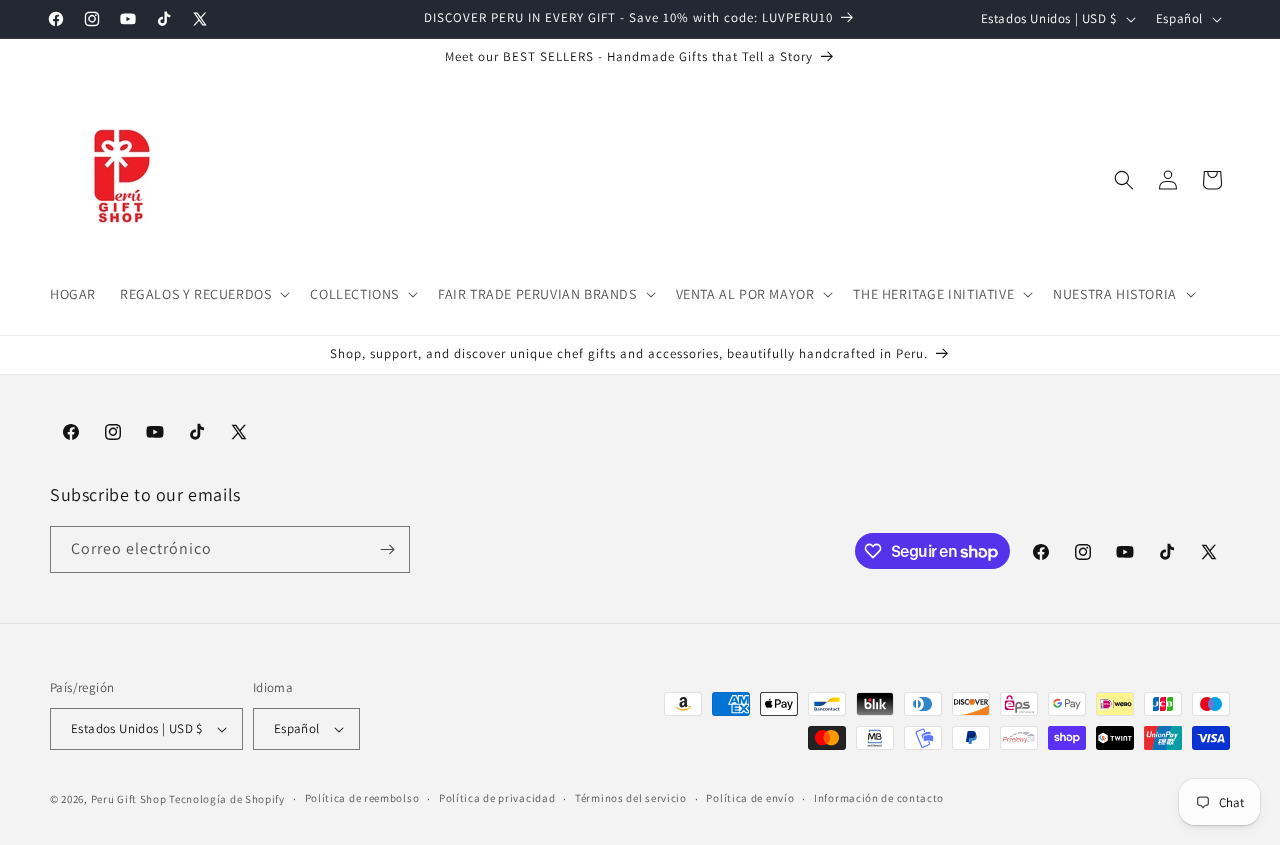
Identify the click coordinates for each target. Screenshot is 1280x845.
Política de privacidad (497, 798)
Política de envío (750, 798)
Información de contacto (879, 798)
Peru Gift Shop (129, 799)
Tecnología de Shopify (227, 799)
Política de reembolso (362, 798)
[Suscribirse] (387, 549)
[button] (203, 294)
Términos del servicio (631, 798)
